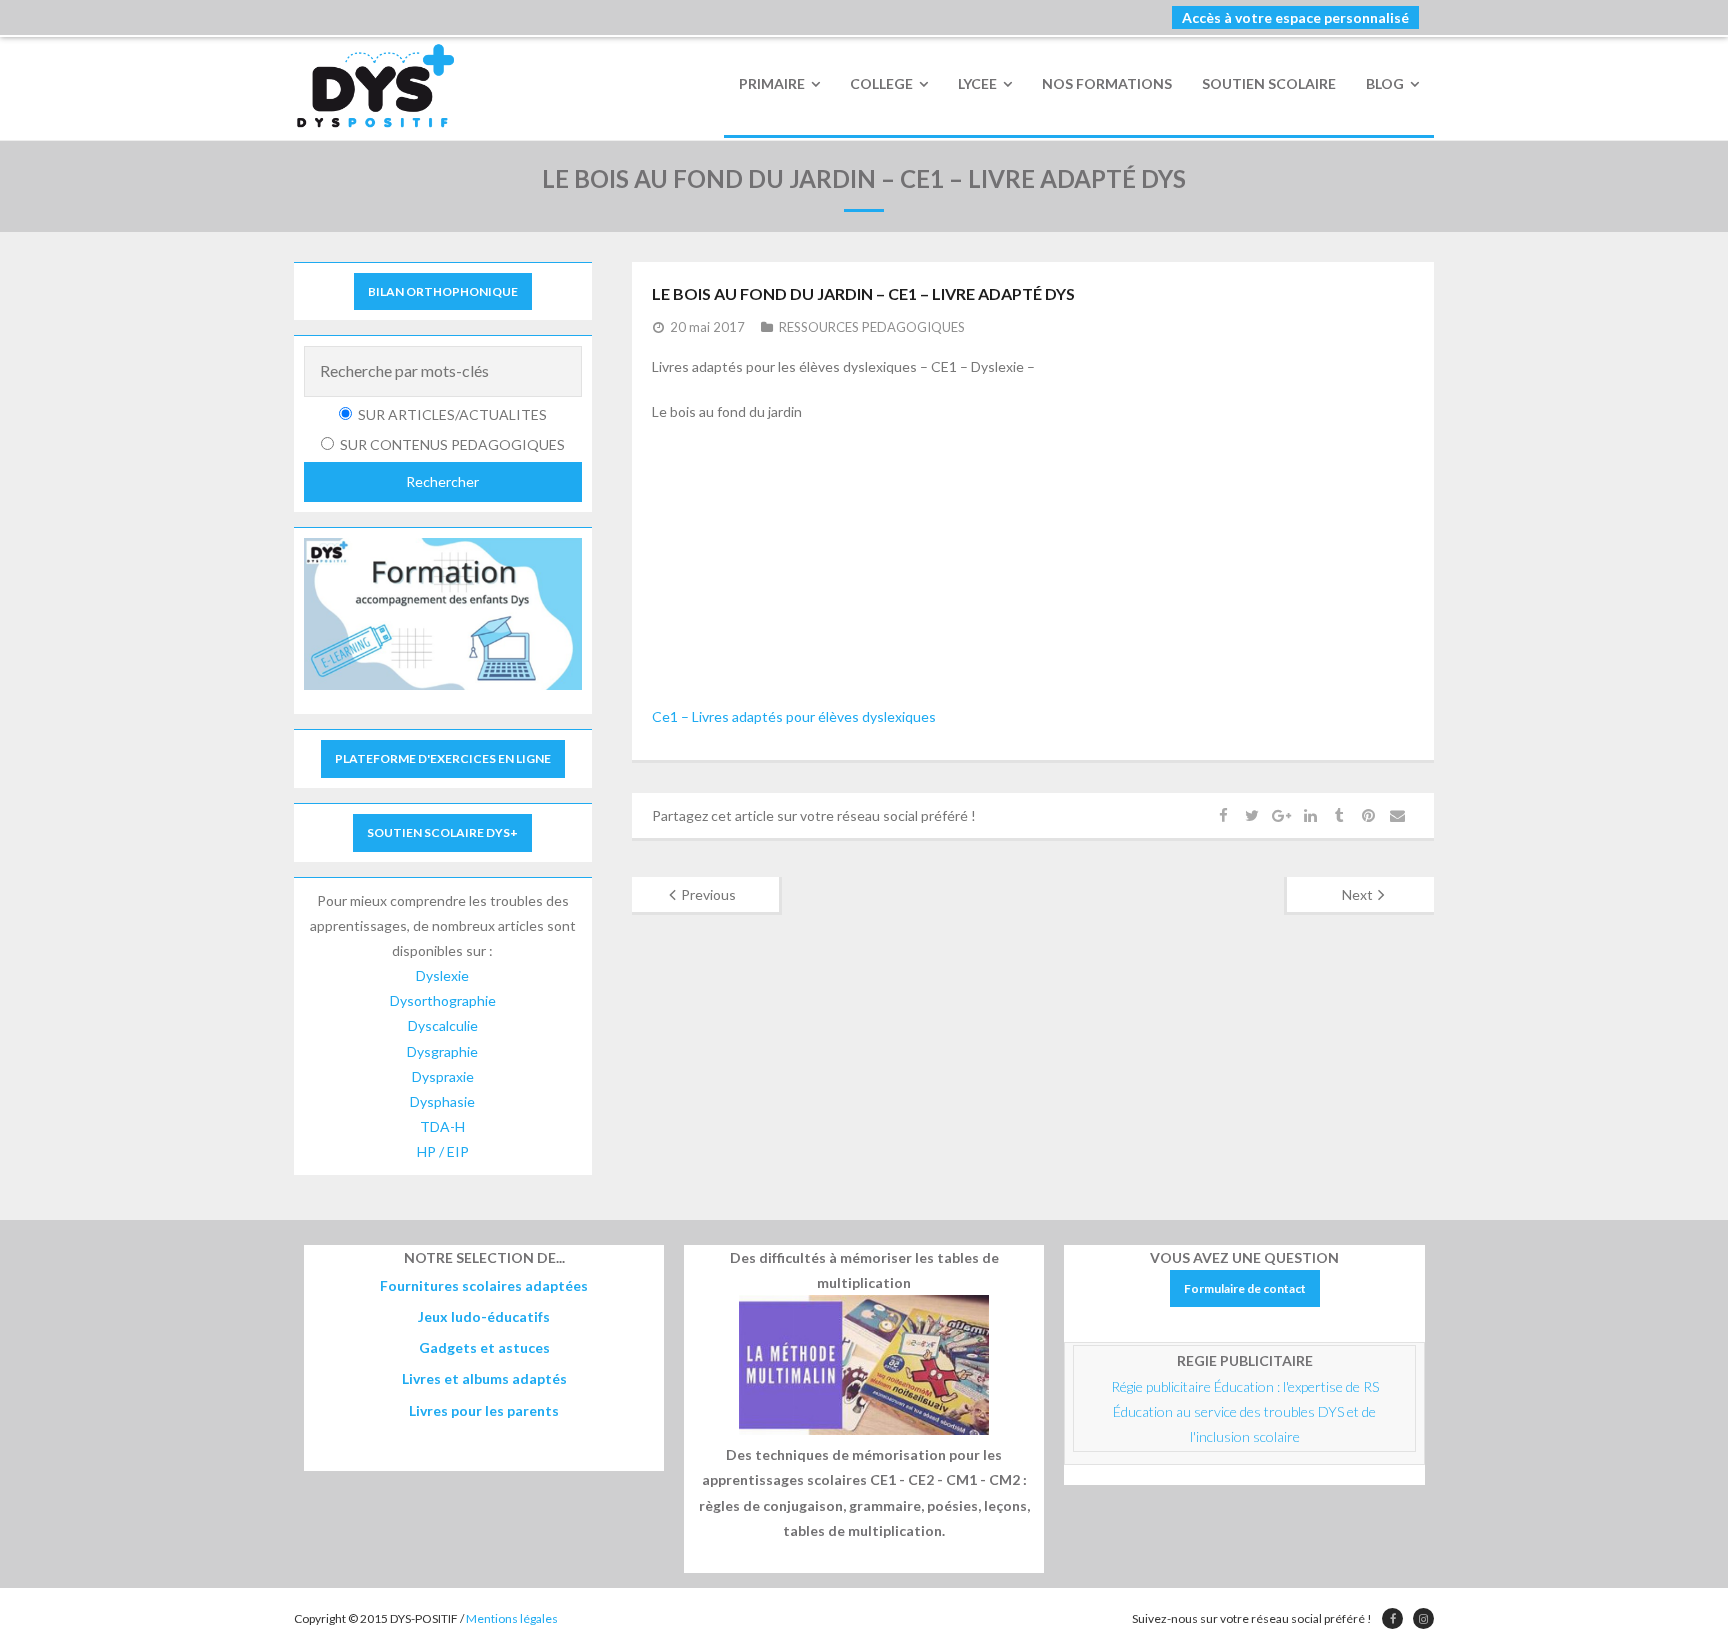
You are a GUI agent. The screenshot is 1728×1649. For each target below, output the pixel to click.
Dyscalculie (443, 1025)
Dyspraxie (443, 1076)
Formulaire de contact (1245, 1288)
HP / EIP (443, 1151)
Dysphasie (442, 1101)
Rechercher (442, 481)
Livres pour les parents (484, 1410)
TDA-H (442, 1126)
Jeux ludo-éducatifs (484, 1316)
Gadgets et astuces (484, 1347)
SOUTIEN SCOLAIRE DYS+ (442, 832)
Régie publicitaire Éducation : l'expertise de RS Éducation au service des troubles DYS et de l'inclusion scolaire (1246, 1411)
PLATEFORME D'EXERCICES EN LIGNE (443, 758)
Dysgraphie (442, 1051)
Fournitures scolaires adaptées (484, 1285)
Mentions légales (512, 1618)
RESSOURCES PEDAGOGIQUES (872, 327)
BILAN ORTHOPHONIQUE (443, 291)
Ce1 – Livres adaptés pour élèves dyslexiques (794, 716)
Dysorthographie (443, 1000)
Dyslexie (442, 975)
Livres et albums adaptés (484, 1378)
